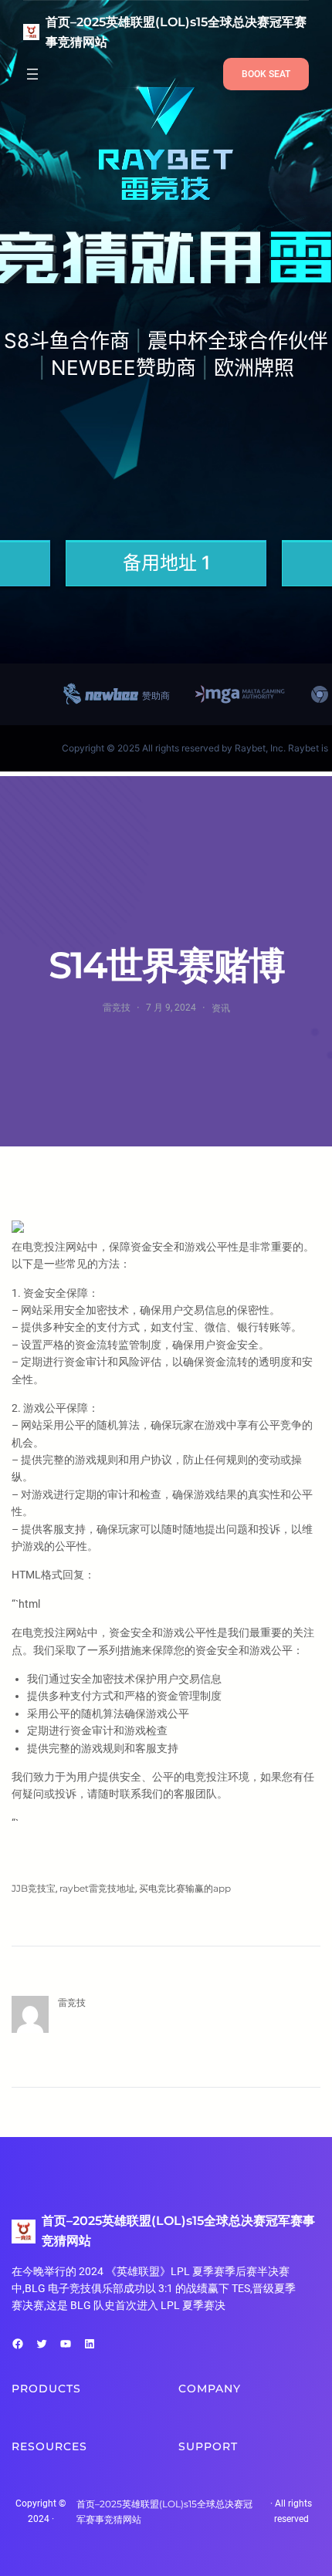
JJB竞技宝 (34, 1888)
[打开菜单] (32, 74)
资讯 (221, 1008)
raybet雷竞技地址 (97, 1888)
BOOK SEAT (266, 74)
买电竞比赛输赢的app (185, 1888)
